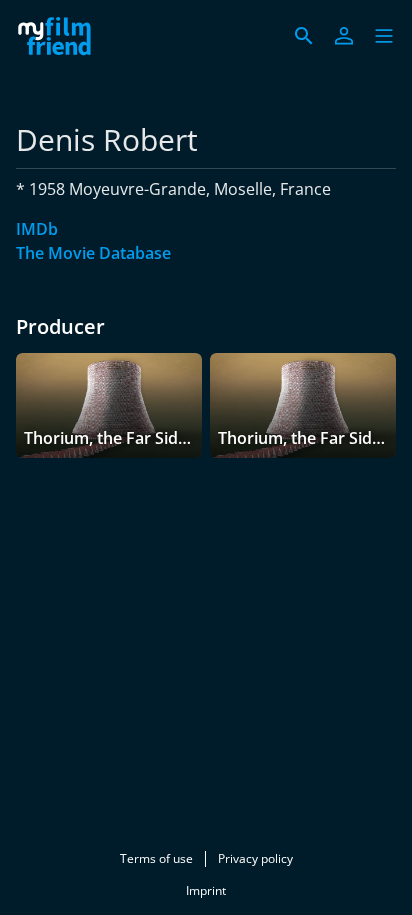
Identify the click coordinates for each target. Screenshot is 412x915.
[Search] (304, 36)
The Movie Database (93, 253)
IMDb (37, 229)
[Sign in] (344, 36)
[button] (384, 36)
